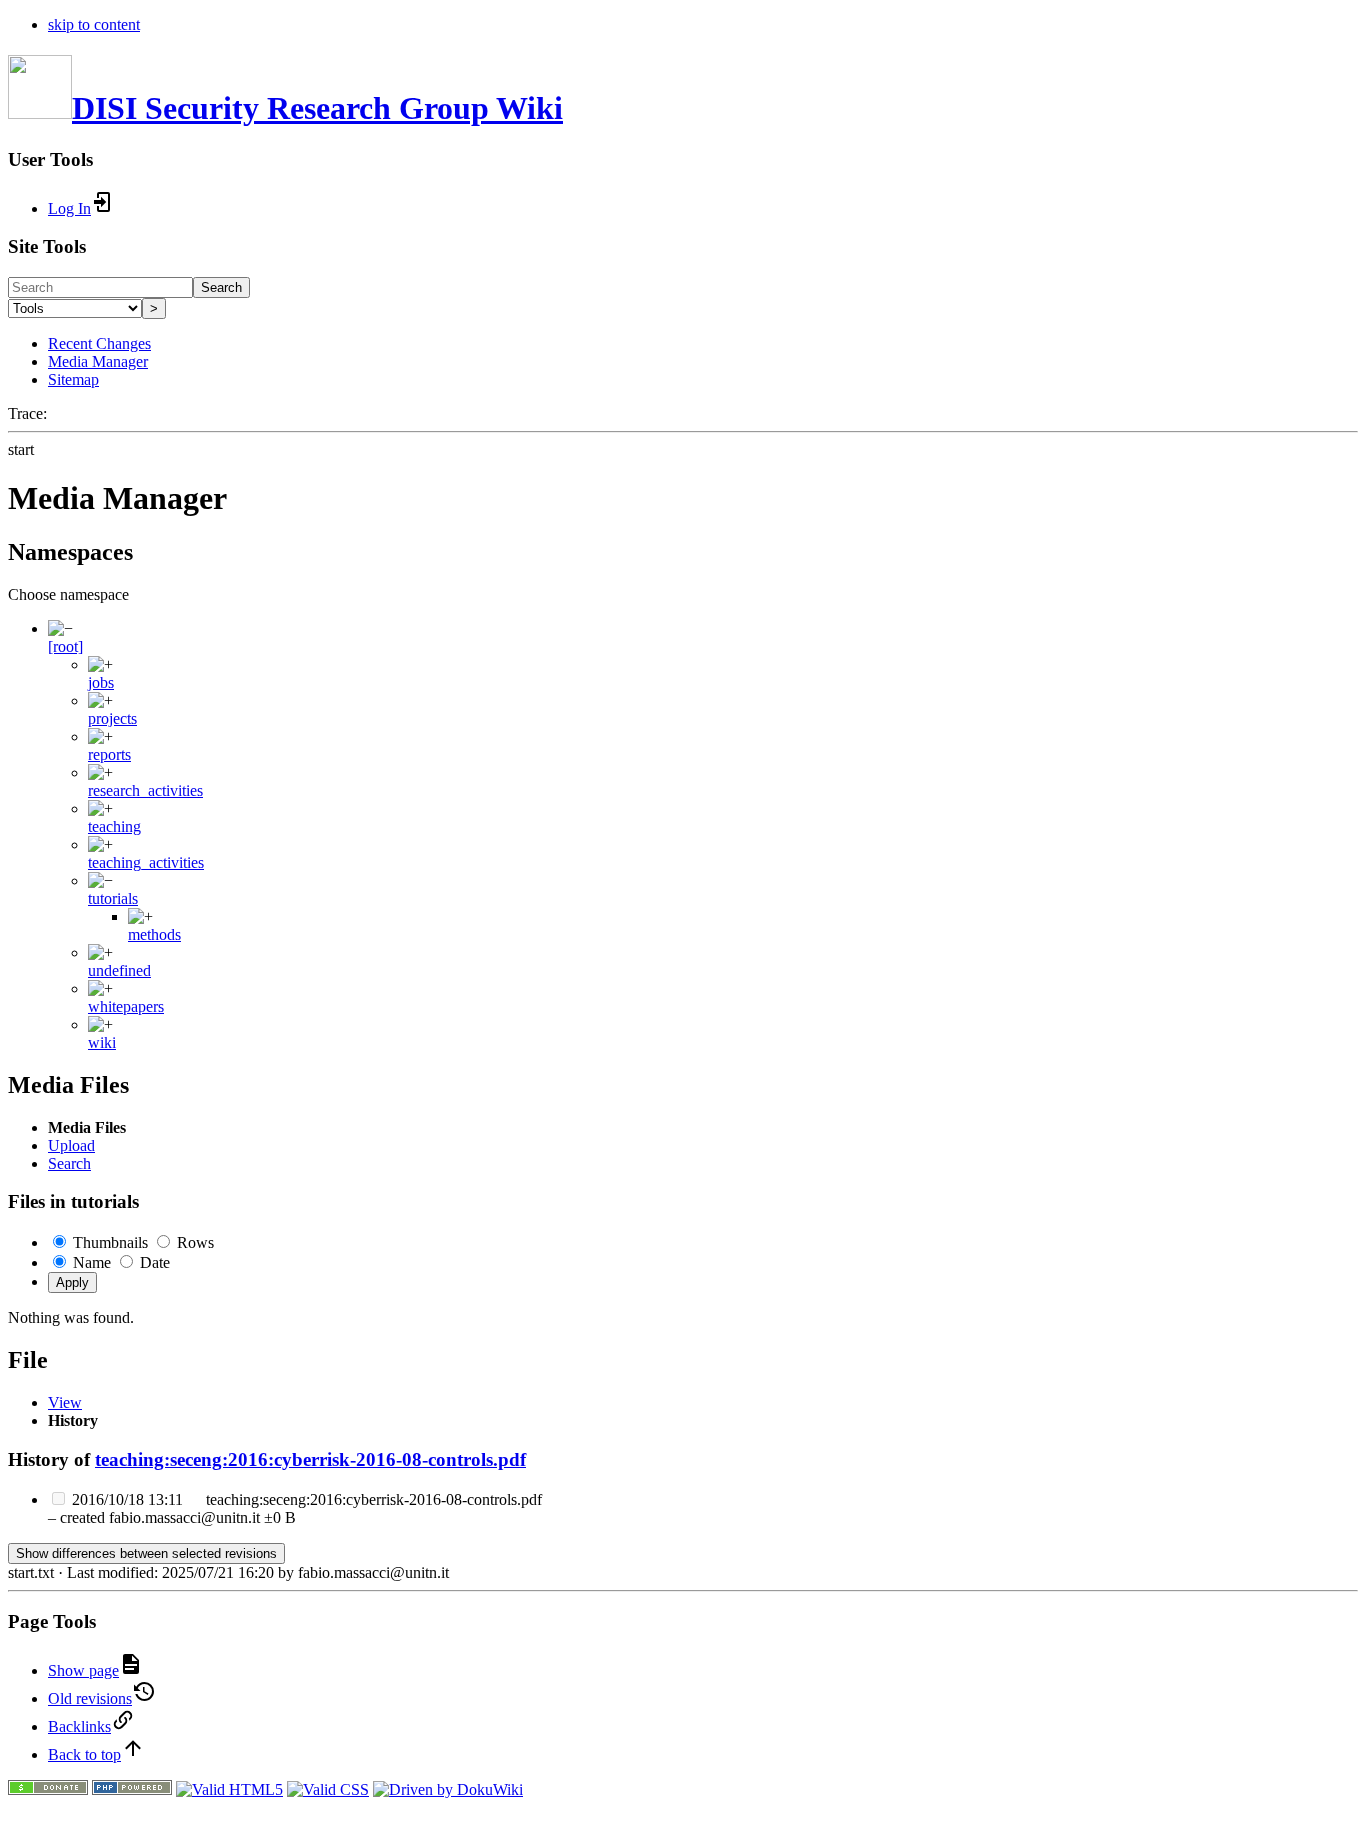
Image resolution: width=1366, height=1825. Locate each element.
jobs (101, 682)
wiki (102, 1042)
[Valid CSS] (328, 1789)
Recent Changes (99, 343)
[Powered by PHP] (132, 1789)
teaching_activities (146, 862)
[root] (65, 646)
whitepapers (126, 1006)
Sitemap (73, 379)
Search (221, 287)
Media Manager (98, 361)
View (65, 1402)
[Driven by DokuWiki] (448, 1789)
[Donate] (48, 1789)
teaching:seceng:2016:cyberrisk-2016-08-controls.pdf (310, 1459)
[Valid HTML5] (229, 1789)
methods (154, 934)
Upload (71, 1145)
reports (109, 754)
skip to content (94, 24)
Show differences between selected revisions (146, 1553)
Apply (72, 1282)
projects (112, 718)
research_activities (145, 790)
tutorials (113, 898)
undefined (119, 970)
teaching (114, 826)
